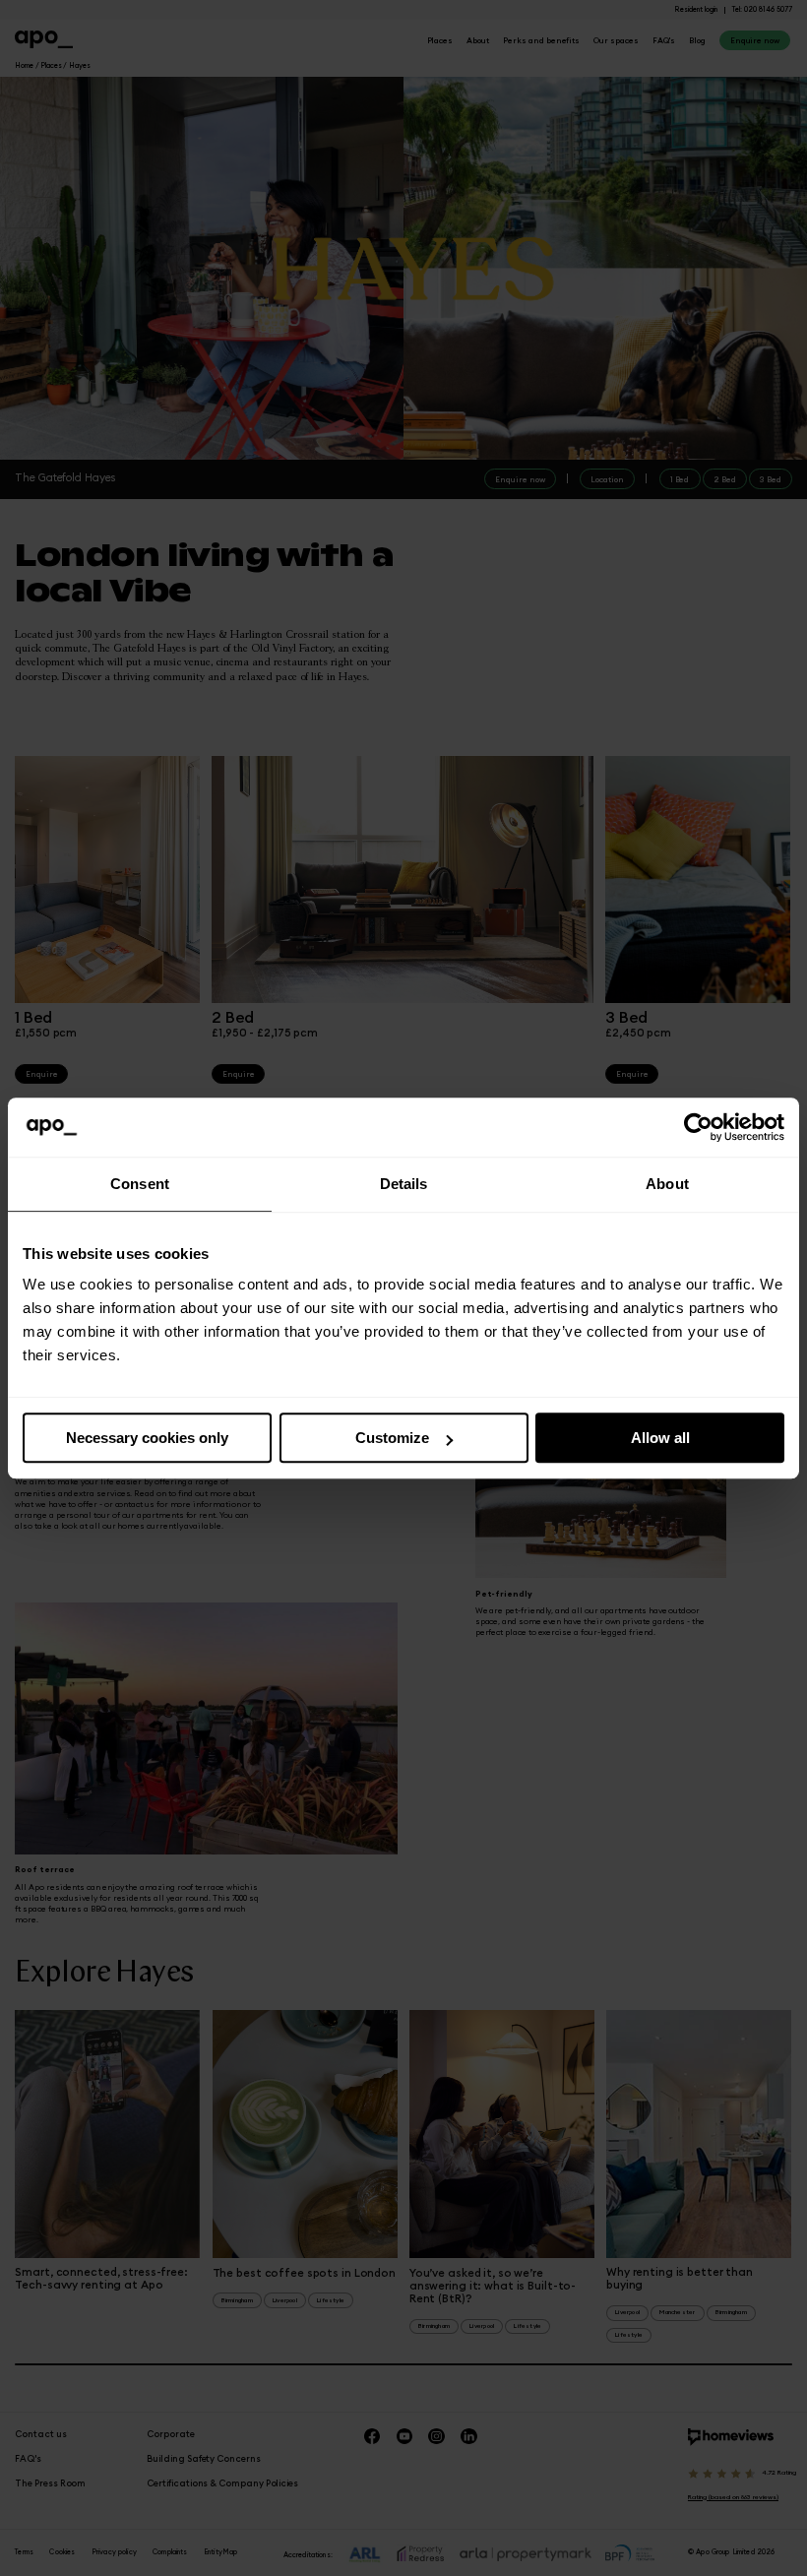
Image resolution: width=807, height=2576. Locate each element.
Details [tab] (404, 1184)
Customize (392, 1438)
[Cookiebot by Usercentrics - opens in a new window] (698, 1127)
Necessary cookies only (147, 1438)
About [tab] (667, 1184)
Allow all (660, 1438)
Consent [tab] (140, 1184)
